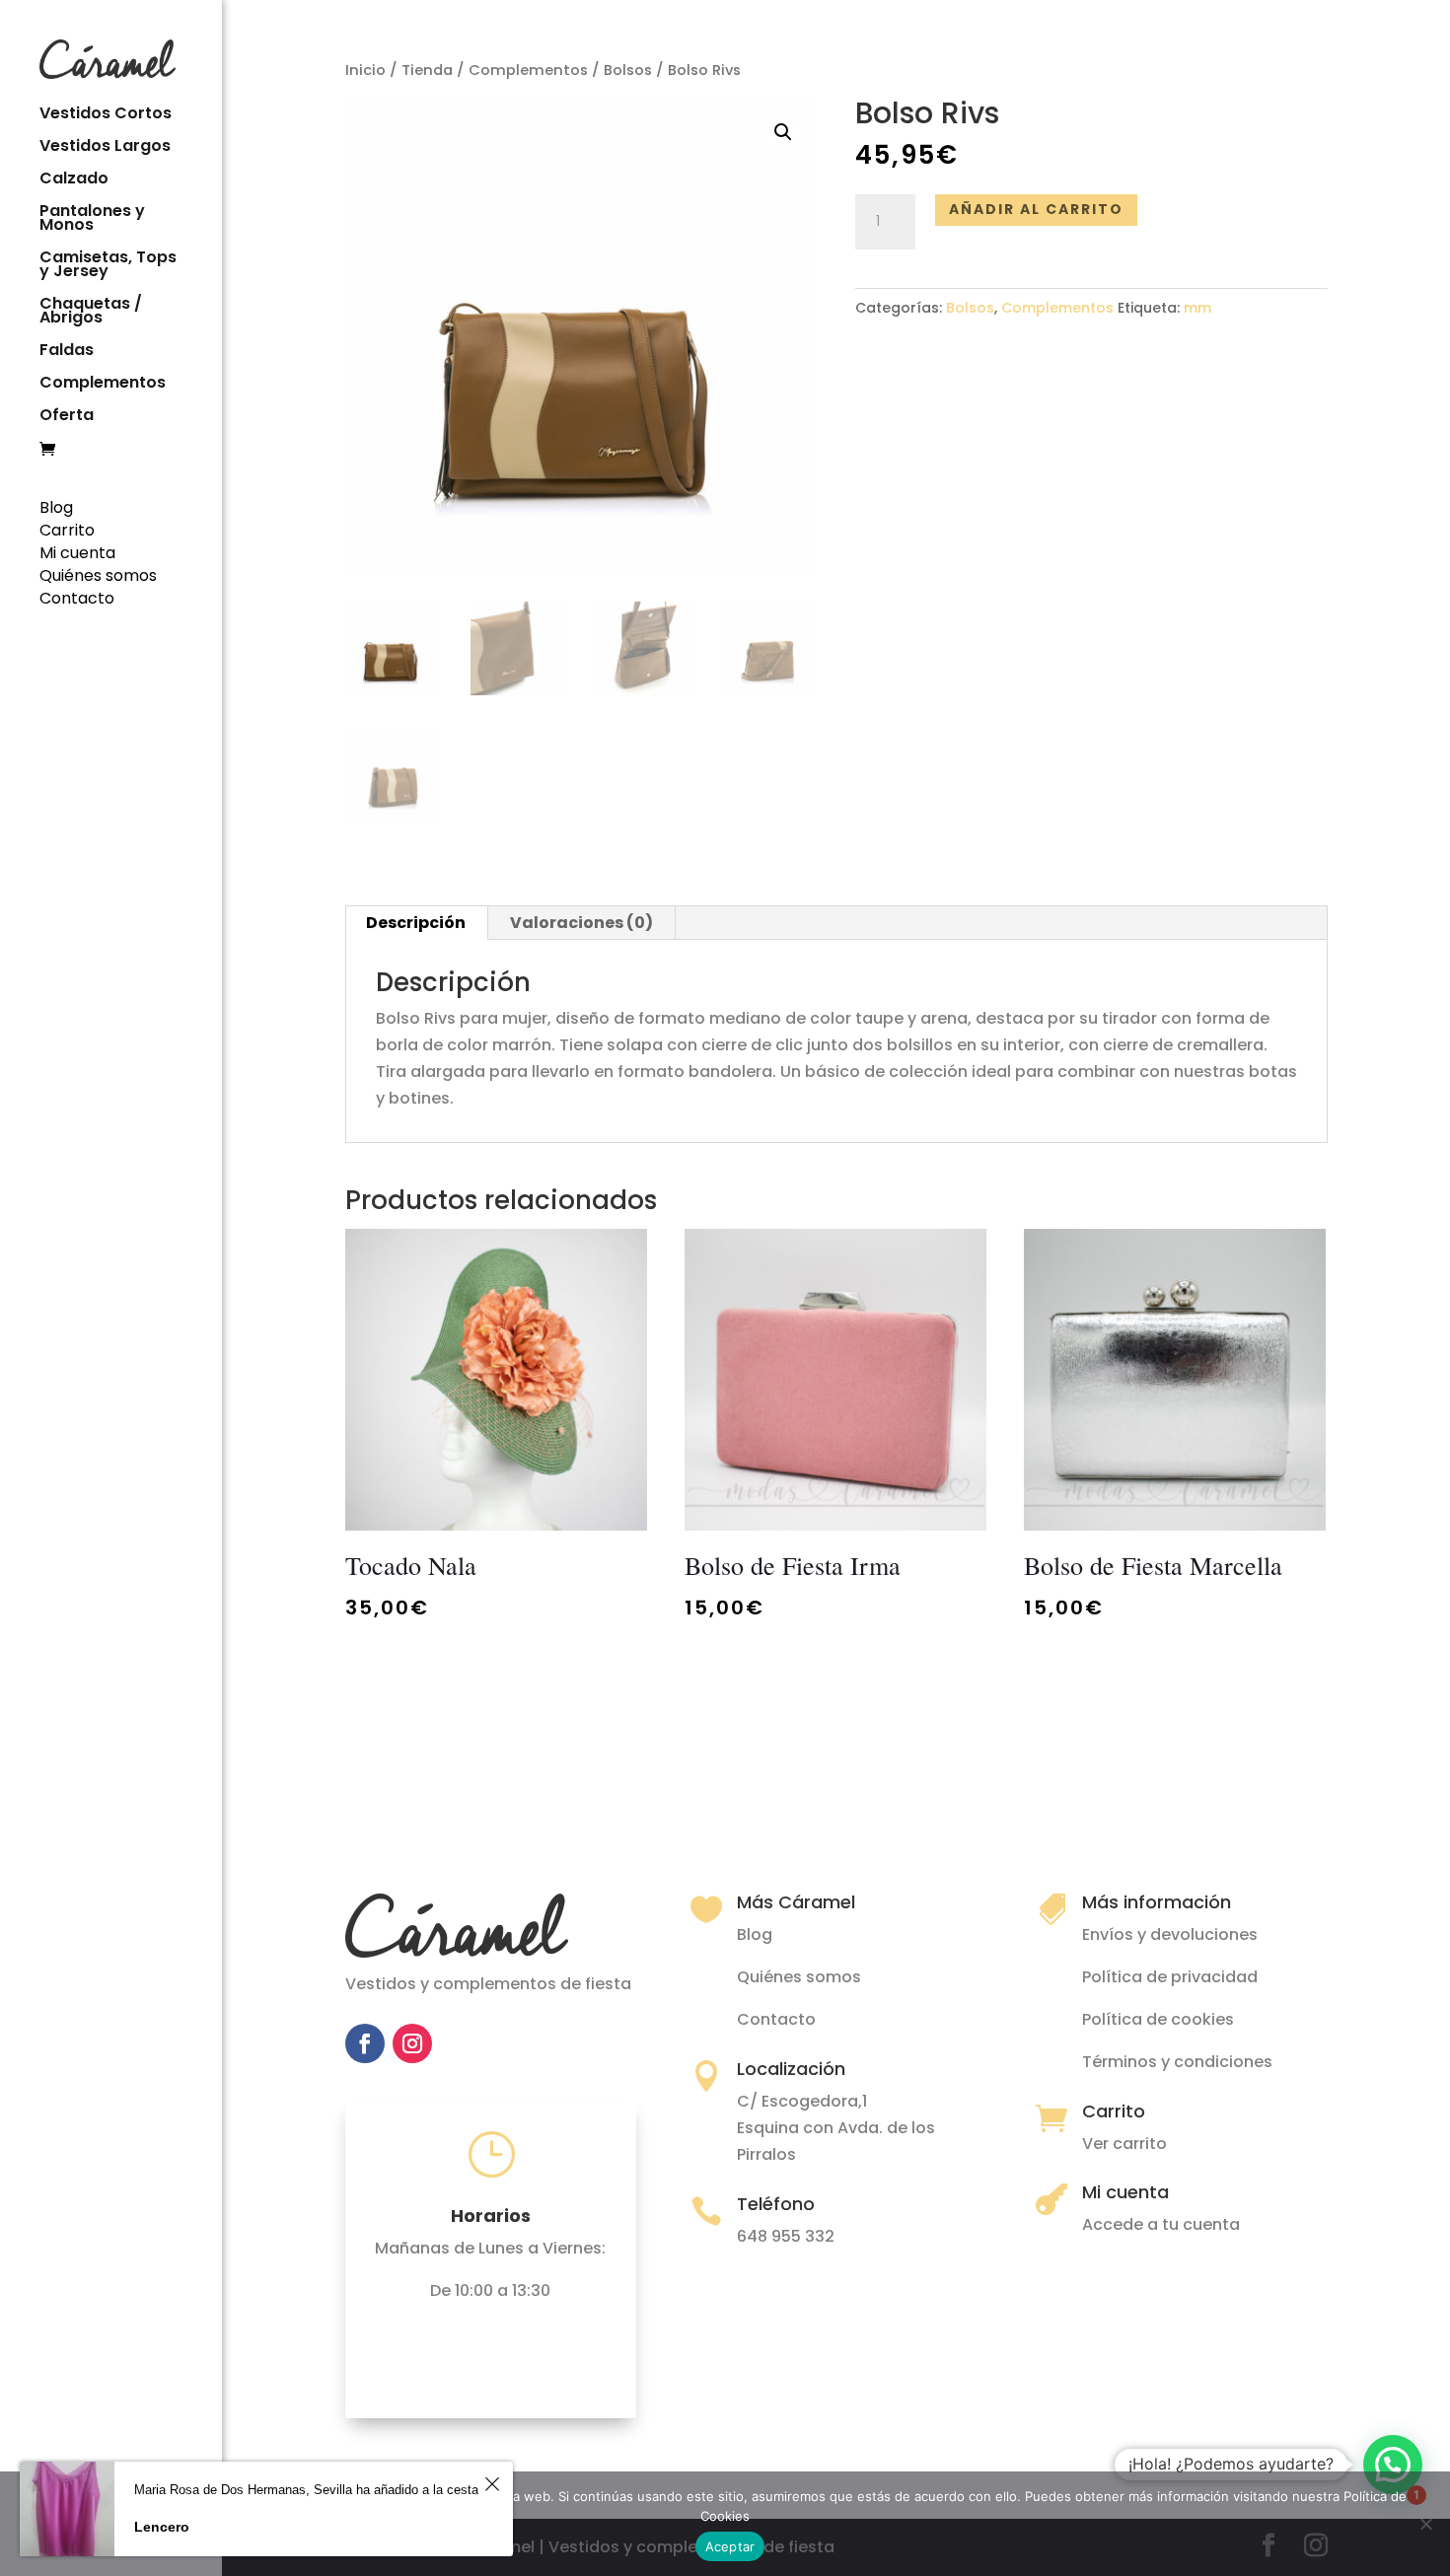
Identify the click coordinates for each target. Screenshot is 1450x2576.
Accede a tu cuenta (1161, 2224)
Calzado (74, 180)
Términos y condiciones (1177, 2062)
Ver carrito (1124, 2144)
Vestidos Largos (105, 148)
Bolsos (628, 70)
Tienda (427, 70)
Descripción (416, 923)
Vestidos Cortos (106, 115)
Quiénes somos (98, 575)
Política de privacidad (1170, 1977)
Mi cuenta (77, 553)
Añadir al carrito (1036, 209)
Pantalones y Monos (92, 220)
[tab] (416, 923)
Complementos (103, 385)
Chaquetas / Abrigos (91, 313)
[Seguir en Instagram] (412, 2043)
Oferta (67, 417)
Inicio (365, 70)
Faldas (67, 352)
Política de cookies (1158, 2019)
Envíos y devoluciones (1170, 1934)
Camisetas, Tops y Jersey (108, 266)
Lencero (162, 2527)
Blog (56, 507)
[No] (1425, 2524)
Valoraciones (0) (581, 923)
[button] (1393, 2465)
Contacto (77, 598)
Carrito (67, 530)
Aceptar (730, 2546)
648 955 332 (786, 2236)
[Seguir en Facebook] (365, 2043)
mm (1197, 308)
